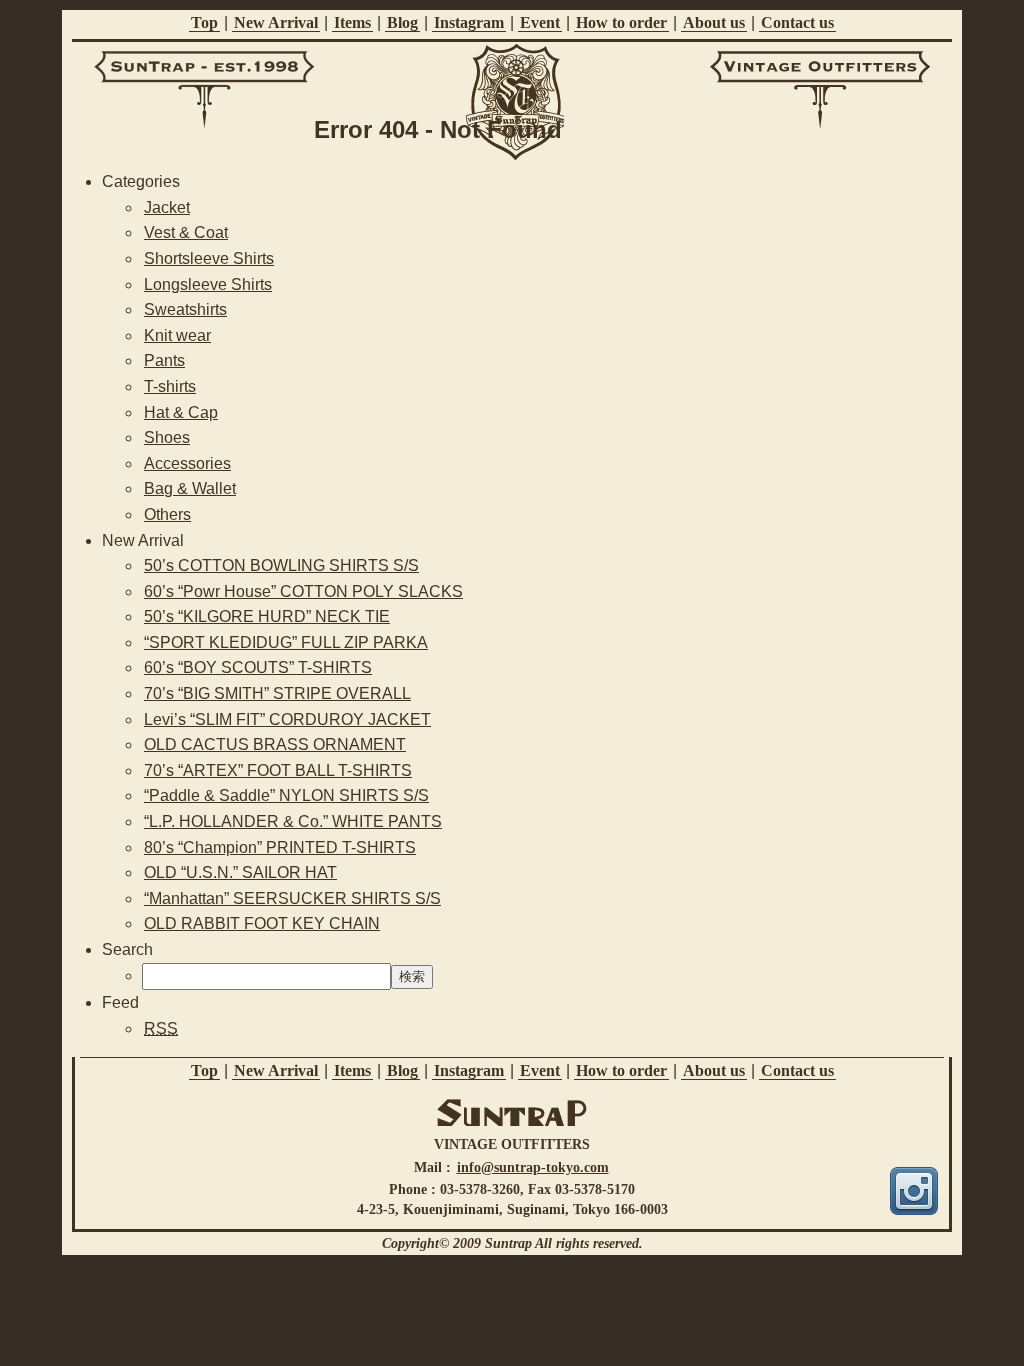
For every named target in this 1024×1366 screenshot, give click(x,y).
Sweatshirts (185, 309)
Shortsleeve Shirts (209, 258)
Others (167, 514)
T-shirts (170, 386)
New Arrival (276, 22)
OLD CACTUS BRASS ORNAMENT (275, 744)
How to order (621, 22)
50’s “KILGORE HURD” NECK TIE (267, 616)
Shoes (167, 437)
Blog (402, 22)
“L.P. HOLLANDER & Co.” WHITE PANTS (293, 821)
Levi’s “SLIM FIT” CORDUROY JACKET (287, 719)
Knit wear (177, 335)
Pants (164, 360)
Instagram (469, 22)
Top (204, 22)
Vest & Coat (186, 232)
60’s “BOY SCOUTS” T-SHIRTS (258, 667)
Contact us (797, 22)
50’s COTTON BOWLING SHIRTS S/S (281, 565)
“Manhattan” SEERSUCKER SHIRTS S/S (292, 898)
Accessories (187, 463)
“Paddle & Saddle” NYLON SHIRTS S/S (286, 795)
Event (540, 22)
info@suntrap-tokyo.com (533, 1167)
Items (352, 22)
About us (714, 22)
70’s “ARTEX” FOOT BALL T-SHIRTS (278, 770)
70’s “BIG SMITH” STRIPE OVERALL (277, 693)
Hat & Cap (181, 412)
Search (127, 949)
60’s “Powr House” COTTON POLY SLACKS (303, 591)
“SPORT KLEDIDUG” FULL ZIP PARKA (286, 642)
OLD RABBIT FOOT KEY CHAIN (262, 923)
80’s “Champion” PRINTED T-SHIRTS (280, 847)
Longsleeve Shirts (208, 284)
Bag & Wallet (190, 488)
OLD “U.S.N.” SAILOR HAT (240, 872)
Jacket (167, 207)
